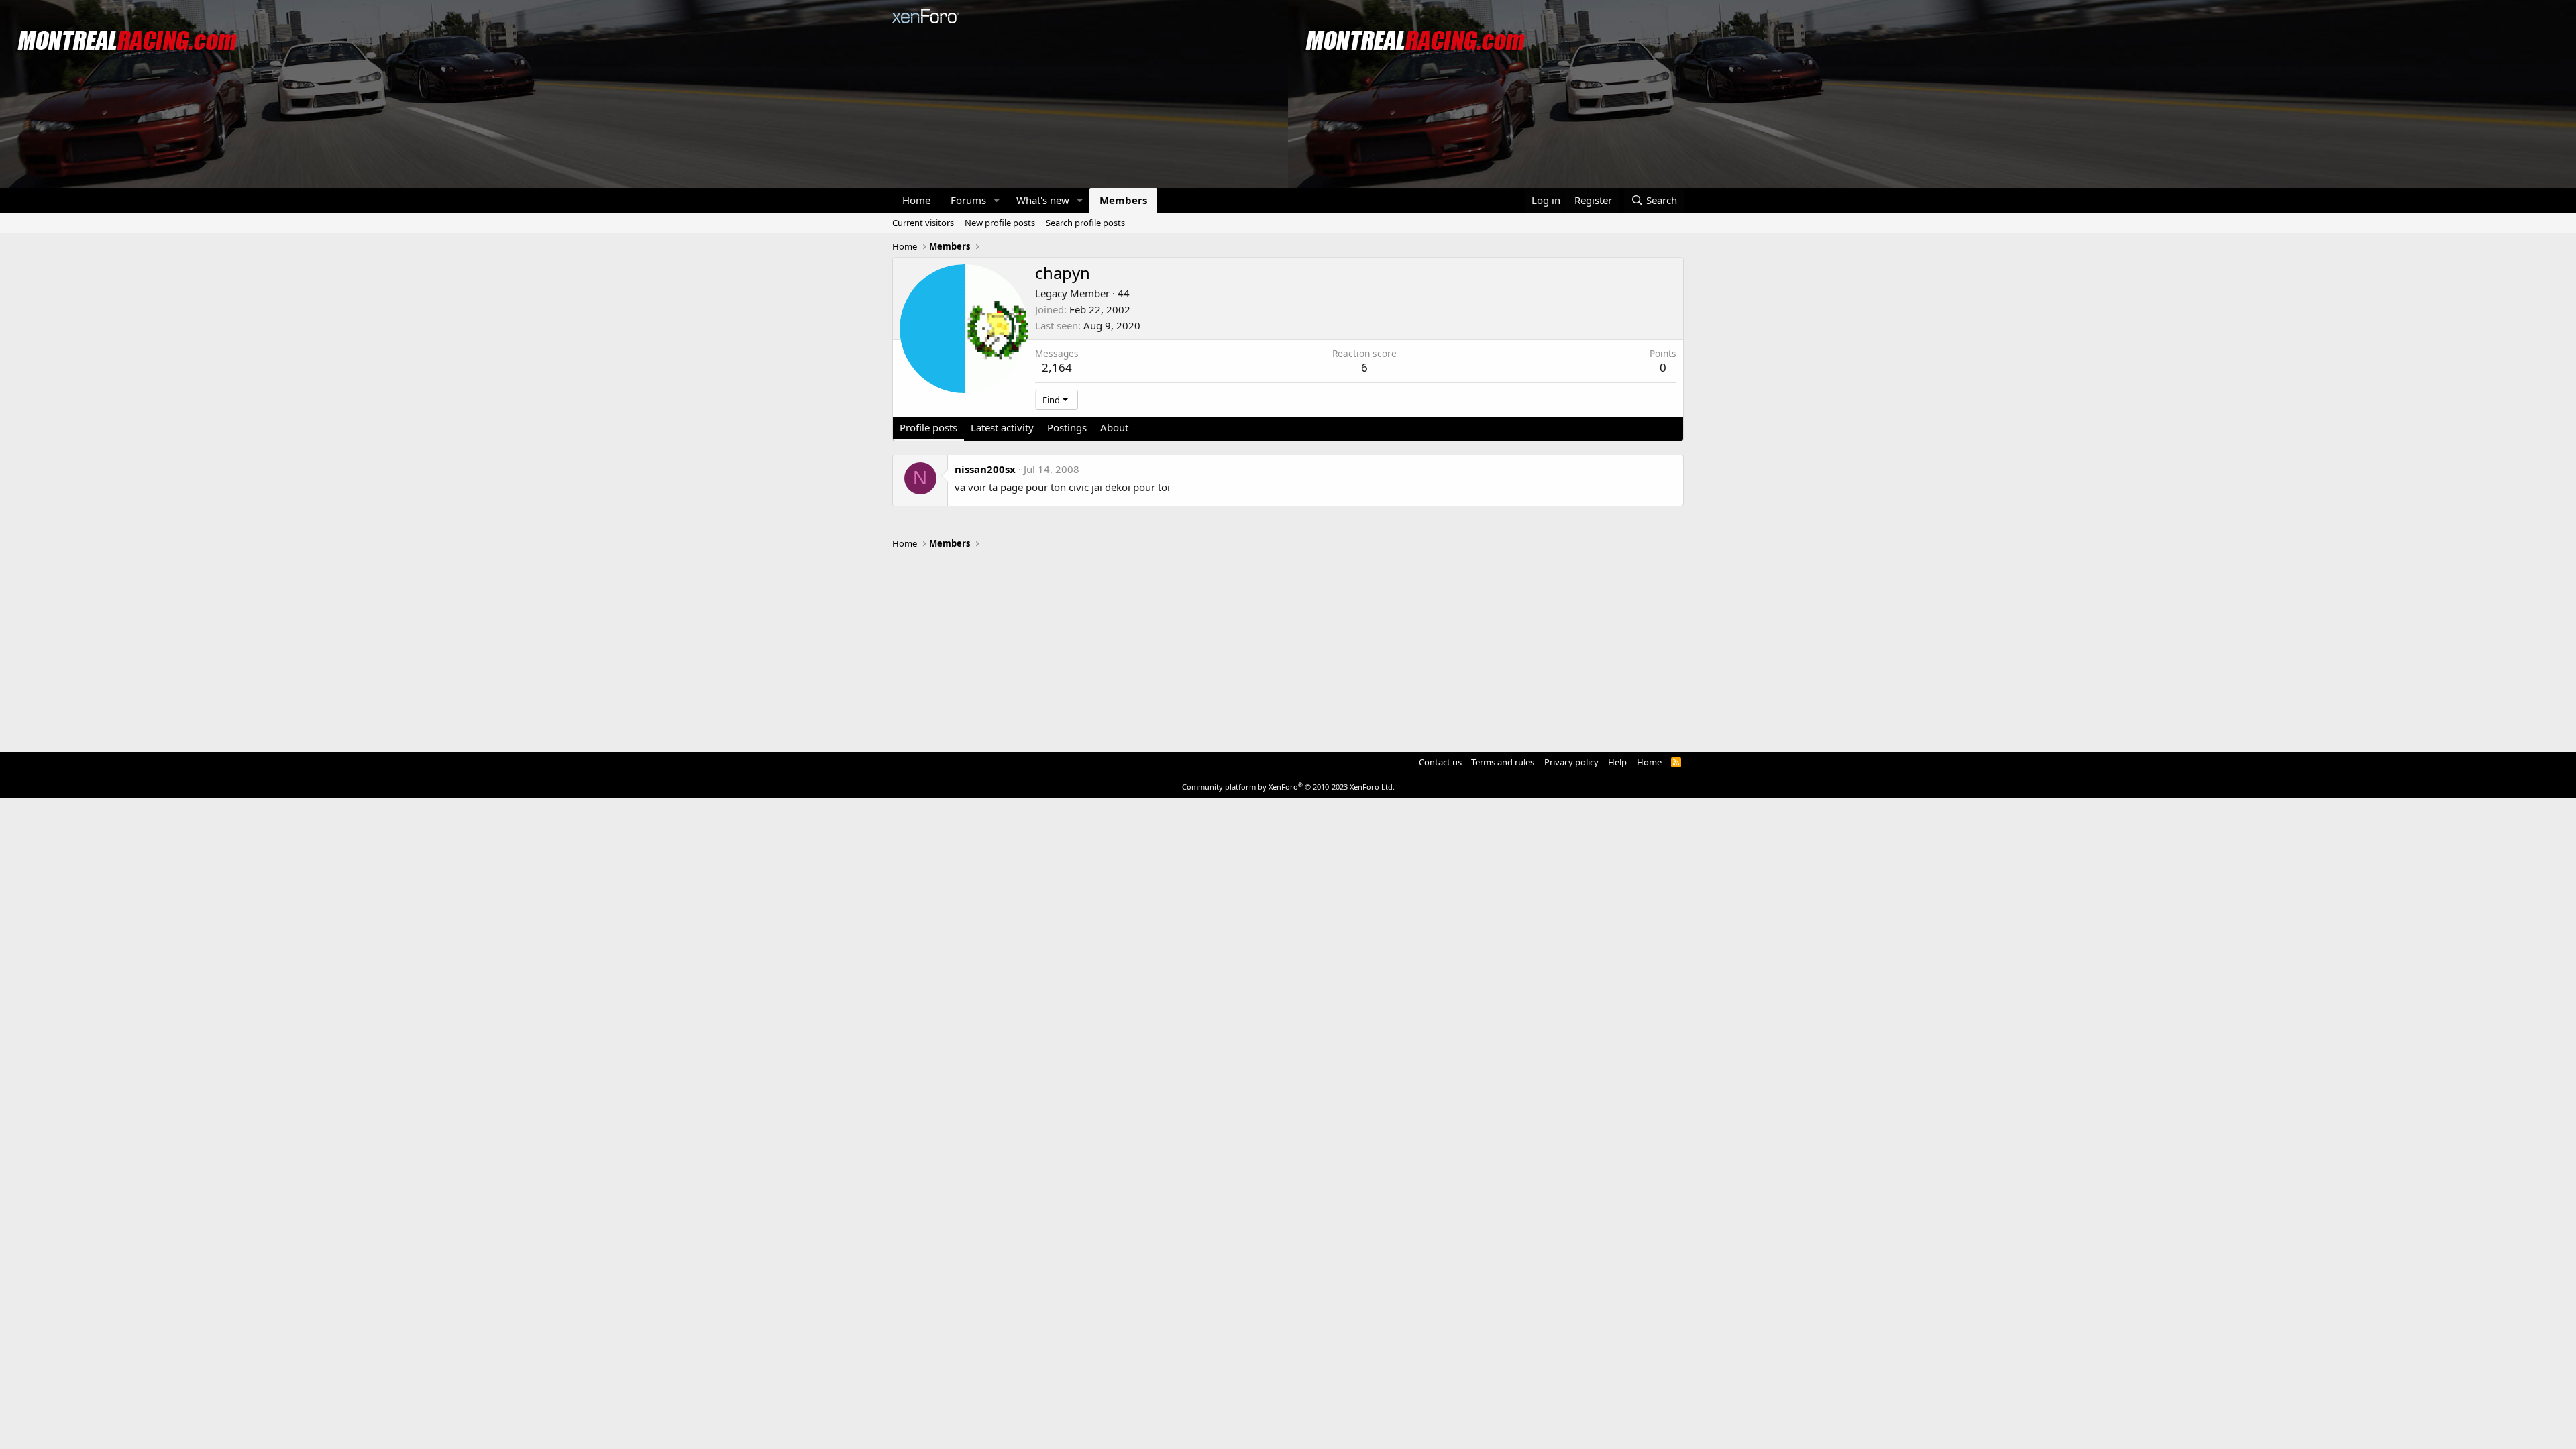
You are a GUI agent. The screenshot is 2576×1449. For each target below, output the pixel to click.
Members (1123, 200)
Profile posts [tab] (928, 427)
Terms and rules (1503, 762)
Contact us (1440, 762)
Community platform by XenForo (1288, 787)
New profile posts (1000, 223)
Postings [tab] (1067, 427)
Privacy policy (1571, 762)
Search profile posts (1085, 223)
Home (916, 200)
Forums (968, 200)
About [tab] (1114, 427)
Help (1617, 762)
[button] (997, 200)
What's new (1043, 200)
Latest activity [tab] (1002, 427)
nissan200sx (985, 469)
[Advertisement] (1288, 645)
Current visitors (923, 223)
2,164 (1057, 367)
